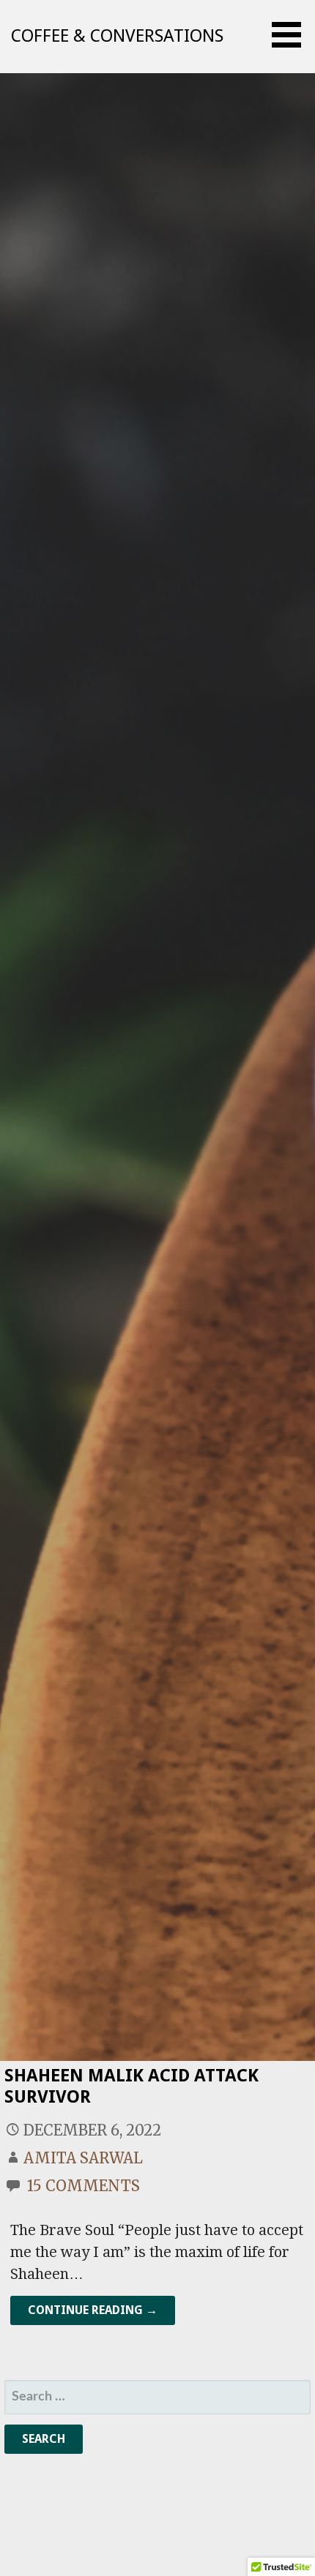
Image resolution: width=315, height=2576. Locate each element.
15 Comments (84, 2186)
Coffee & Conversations (117, 36)
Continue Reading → (93, 2310)
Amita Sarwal (83, 2158)
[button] (292, 35)
